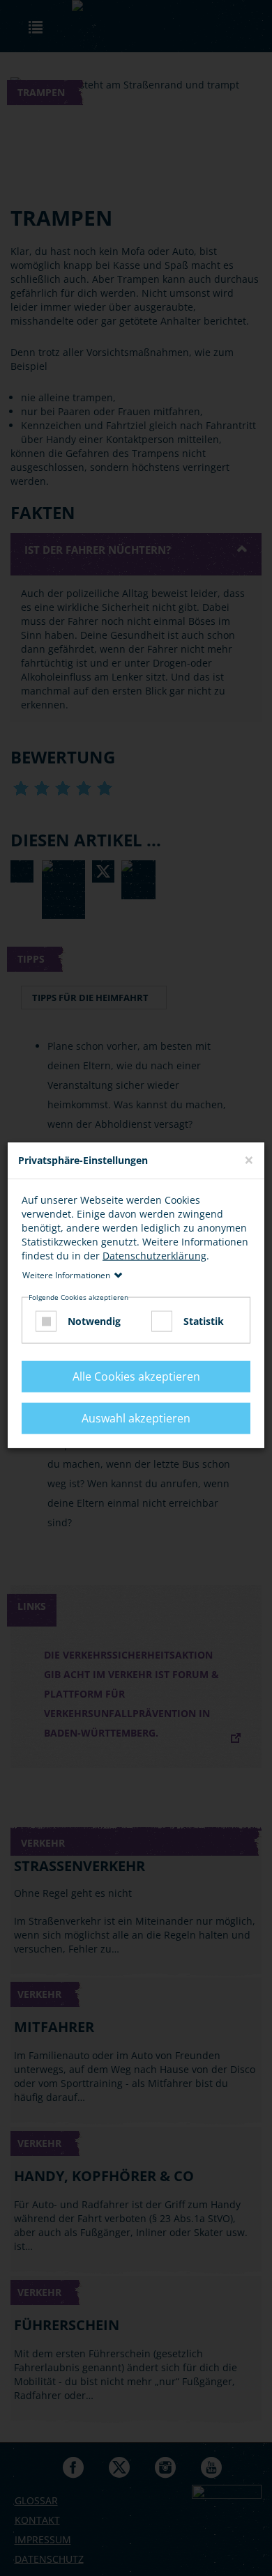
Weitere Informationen (66, 1274)
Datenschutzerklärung (154, 1255)
